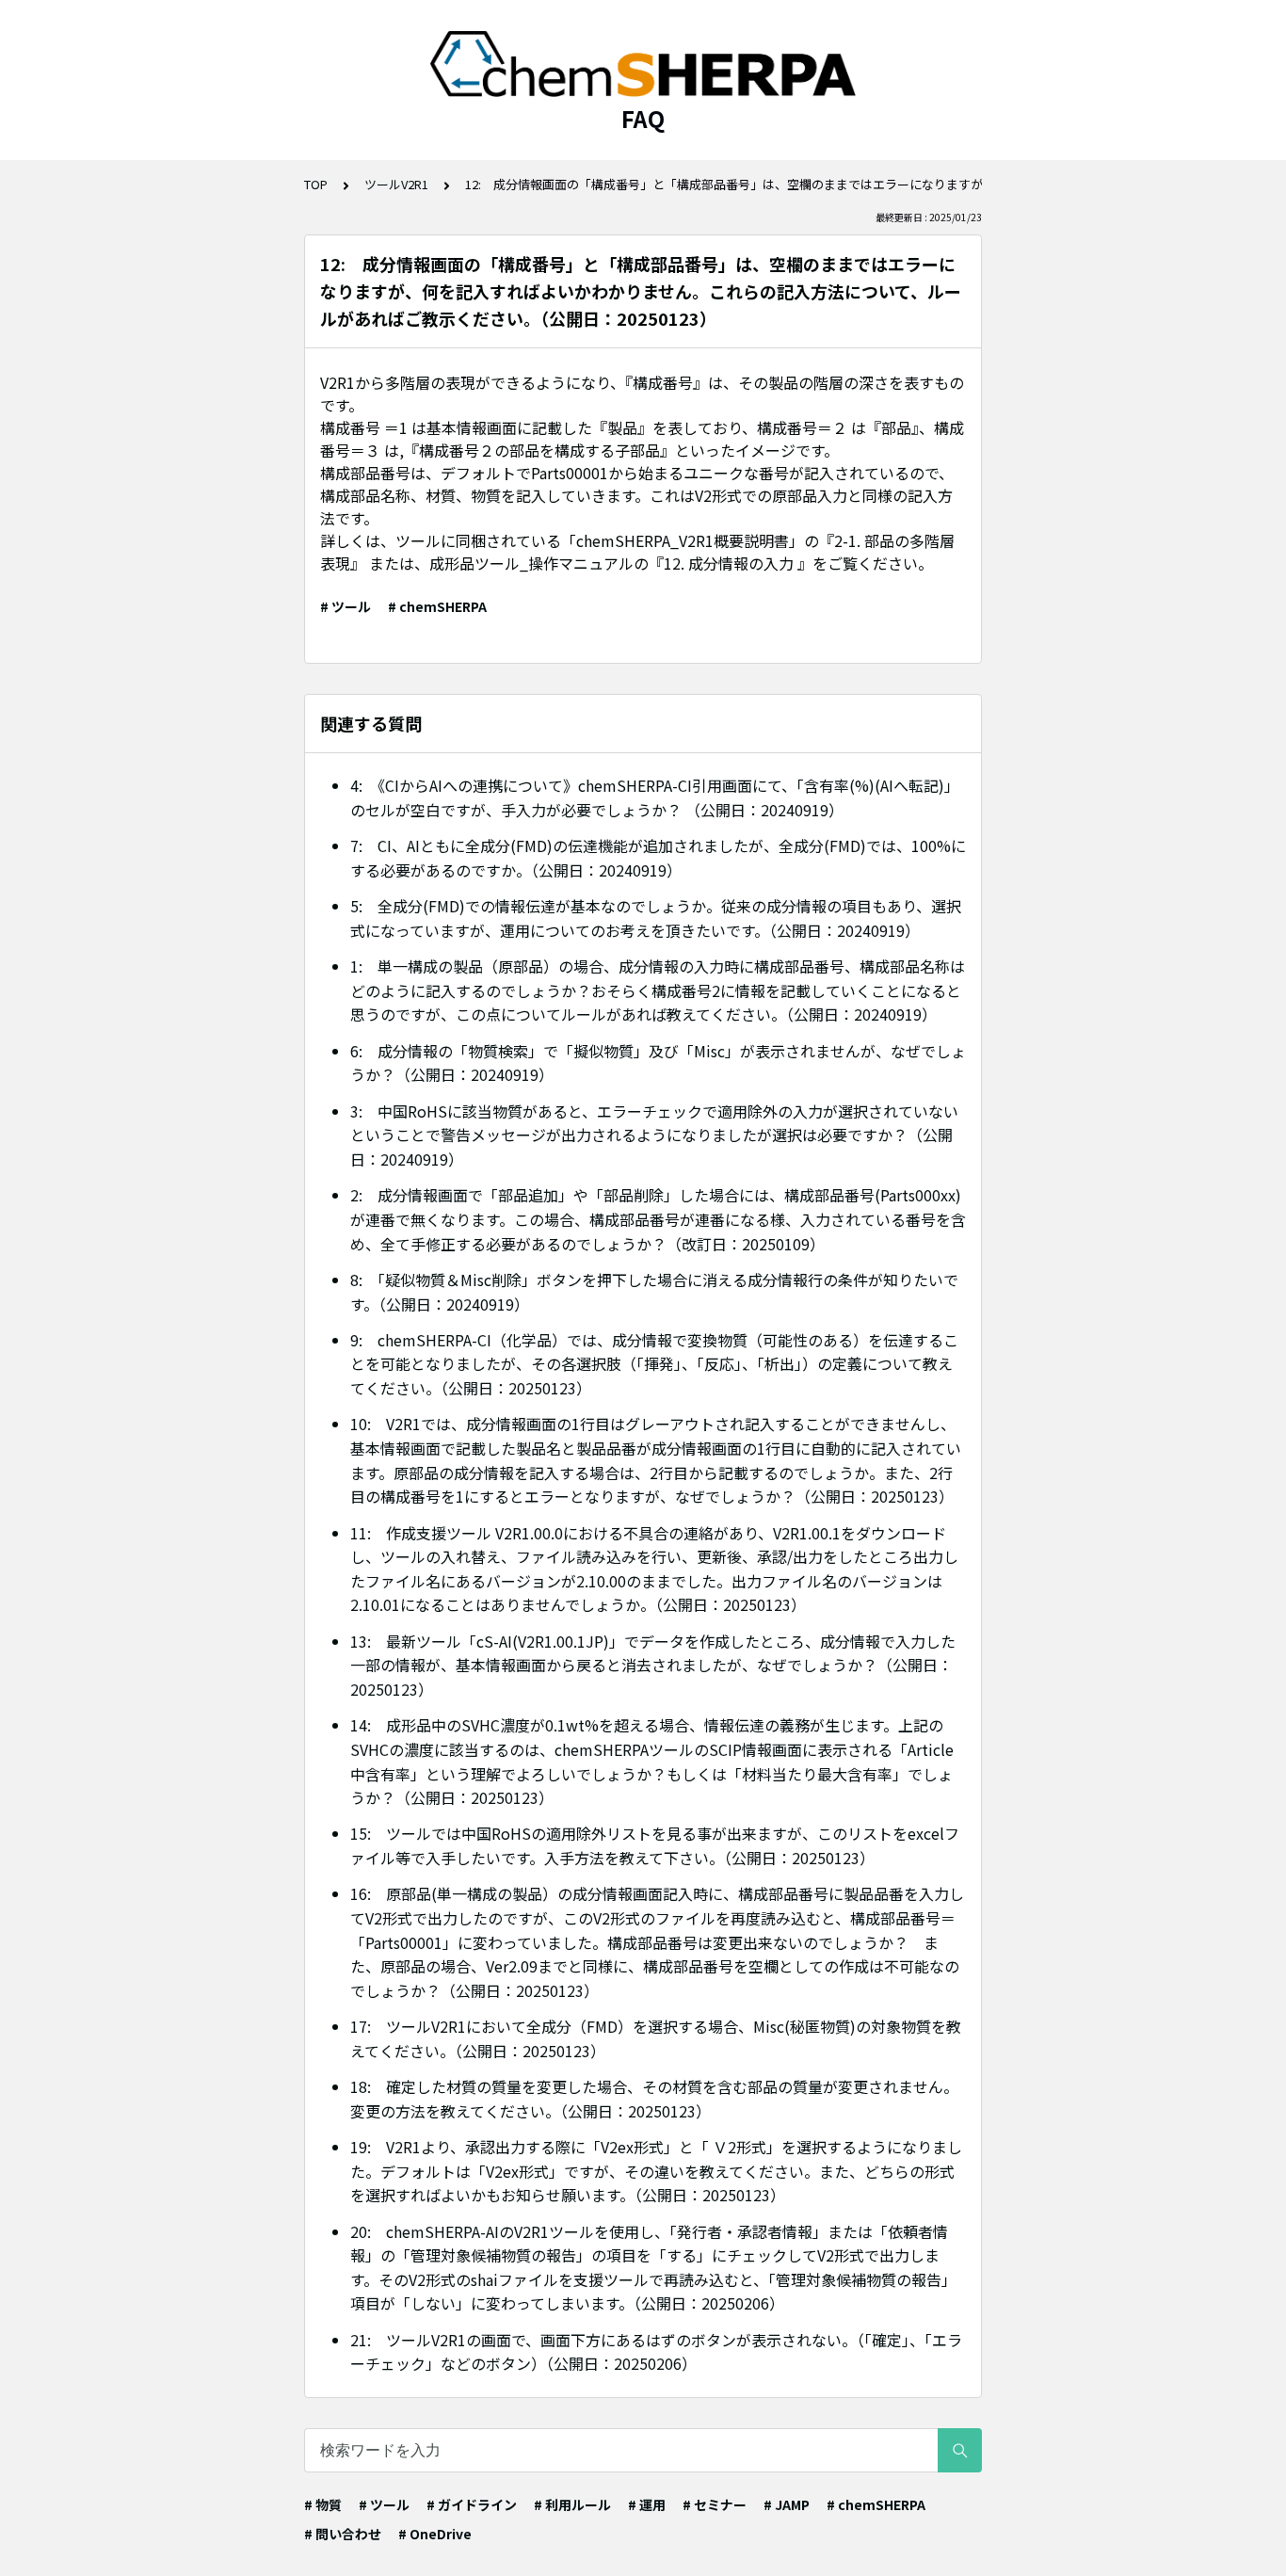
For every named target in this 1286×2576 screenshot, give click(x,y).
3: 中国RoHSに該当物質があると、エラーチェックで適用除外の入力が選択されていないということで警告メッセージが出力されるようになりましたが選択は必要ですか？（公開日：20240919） (654, 1135)
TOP (316, 184)
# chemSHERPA (437, 606)
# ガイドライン (472, 2504)
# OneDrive (435, 2534)
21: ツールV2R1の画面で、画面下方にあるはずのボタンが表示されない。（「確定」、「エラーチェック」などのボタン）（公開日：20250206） (656, 2352)
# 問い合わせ (343, 2534)
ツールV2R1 (396, 184)
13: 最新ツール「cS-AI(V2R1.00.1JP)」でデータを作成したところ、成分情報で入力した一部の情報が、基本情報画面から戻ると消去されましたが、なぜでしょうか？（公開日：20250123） (653, 1665)
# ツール (346, 606)
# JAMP (787, 2504)
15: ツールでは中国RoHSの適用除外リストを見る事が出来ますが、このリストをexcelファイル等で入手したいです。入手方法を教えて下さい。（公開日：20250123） (655, 1845)
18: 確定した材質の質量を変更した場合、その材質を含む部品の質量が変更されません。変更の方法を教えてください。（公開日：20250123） (654, 2099)
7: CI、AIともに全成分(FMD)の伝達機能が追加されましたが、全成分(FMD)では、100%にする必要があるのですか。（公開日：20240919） (658, 858)
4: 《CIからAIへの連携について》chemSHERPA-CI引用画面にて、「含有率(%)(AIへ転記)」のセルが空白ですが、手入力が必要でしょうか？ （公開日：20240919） (655, 797)
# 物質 (323, 2504)
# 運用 (647, 2504)
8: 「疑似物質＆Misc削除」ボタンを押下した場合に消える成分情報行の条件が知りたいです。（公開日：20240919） (654, 1292)
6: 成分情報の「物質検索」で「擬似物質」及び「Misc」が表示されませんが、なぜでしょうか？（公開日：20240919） (658, 1063)
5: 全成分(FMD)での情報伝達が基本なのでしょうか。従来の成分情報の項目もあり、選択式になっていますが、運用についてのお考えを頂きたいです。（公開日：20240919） (656, 918)
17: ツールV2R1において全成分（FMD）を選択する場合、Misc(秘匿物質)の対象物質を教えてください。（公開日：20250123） (656, 2038)
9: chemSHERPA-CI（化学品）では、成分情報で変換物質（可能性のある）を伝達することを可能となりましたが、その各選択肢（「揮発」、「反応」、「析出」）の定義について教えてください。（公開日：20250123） (654, 1364)
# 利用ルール (572, 2504)
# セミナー (715, 2504)
